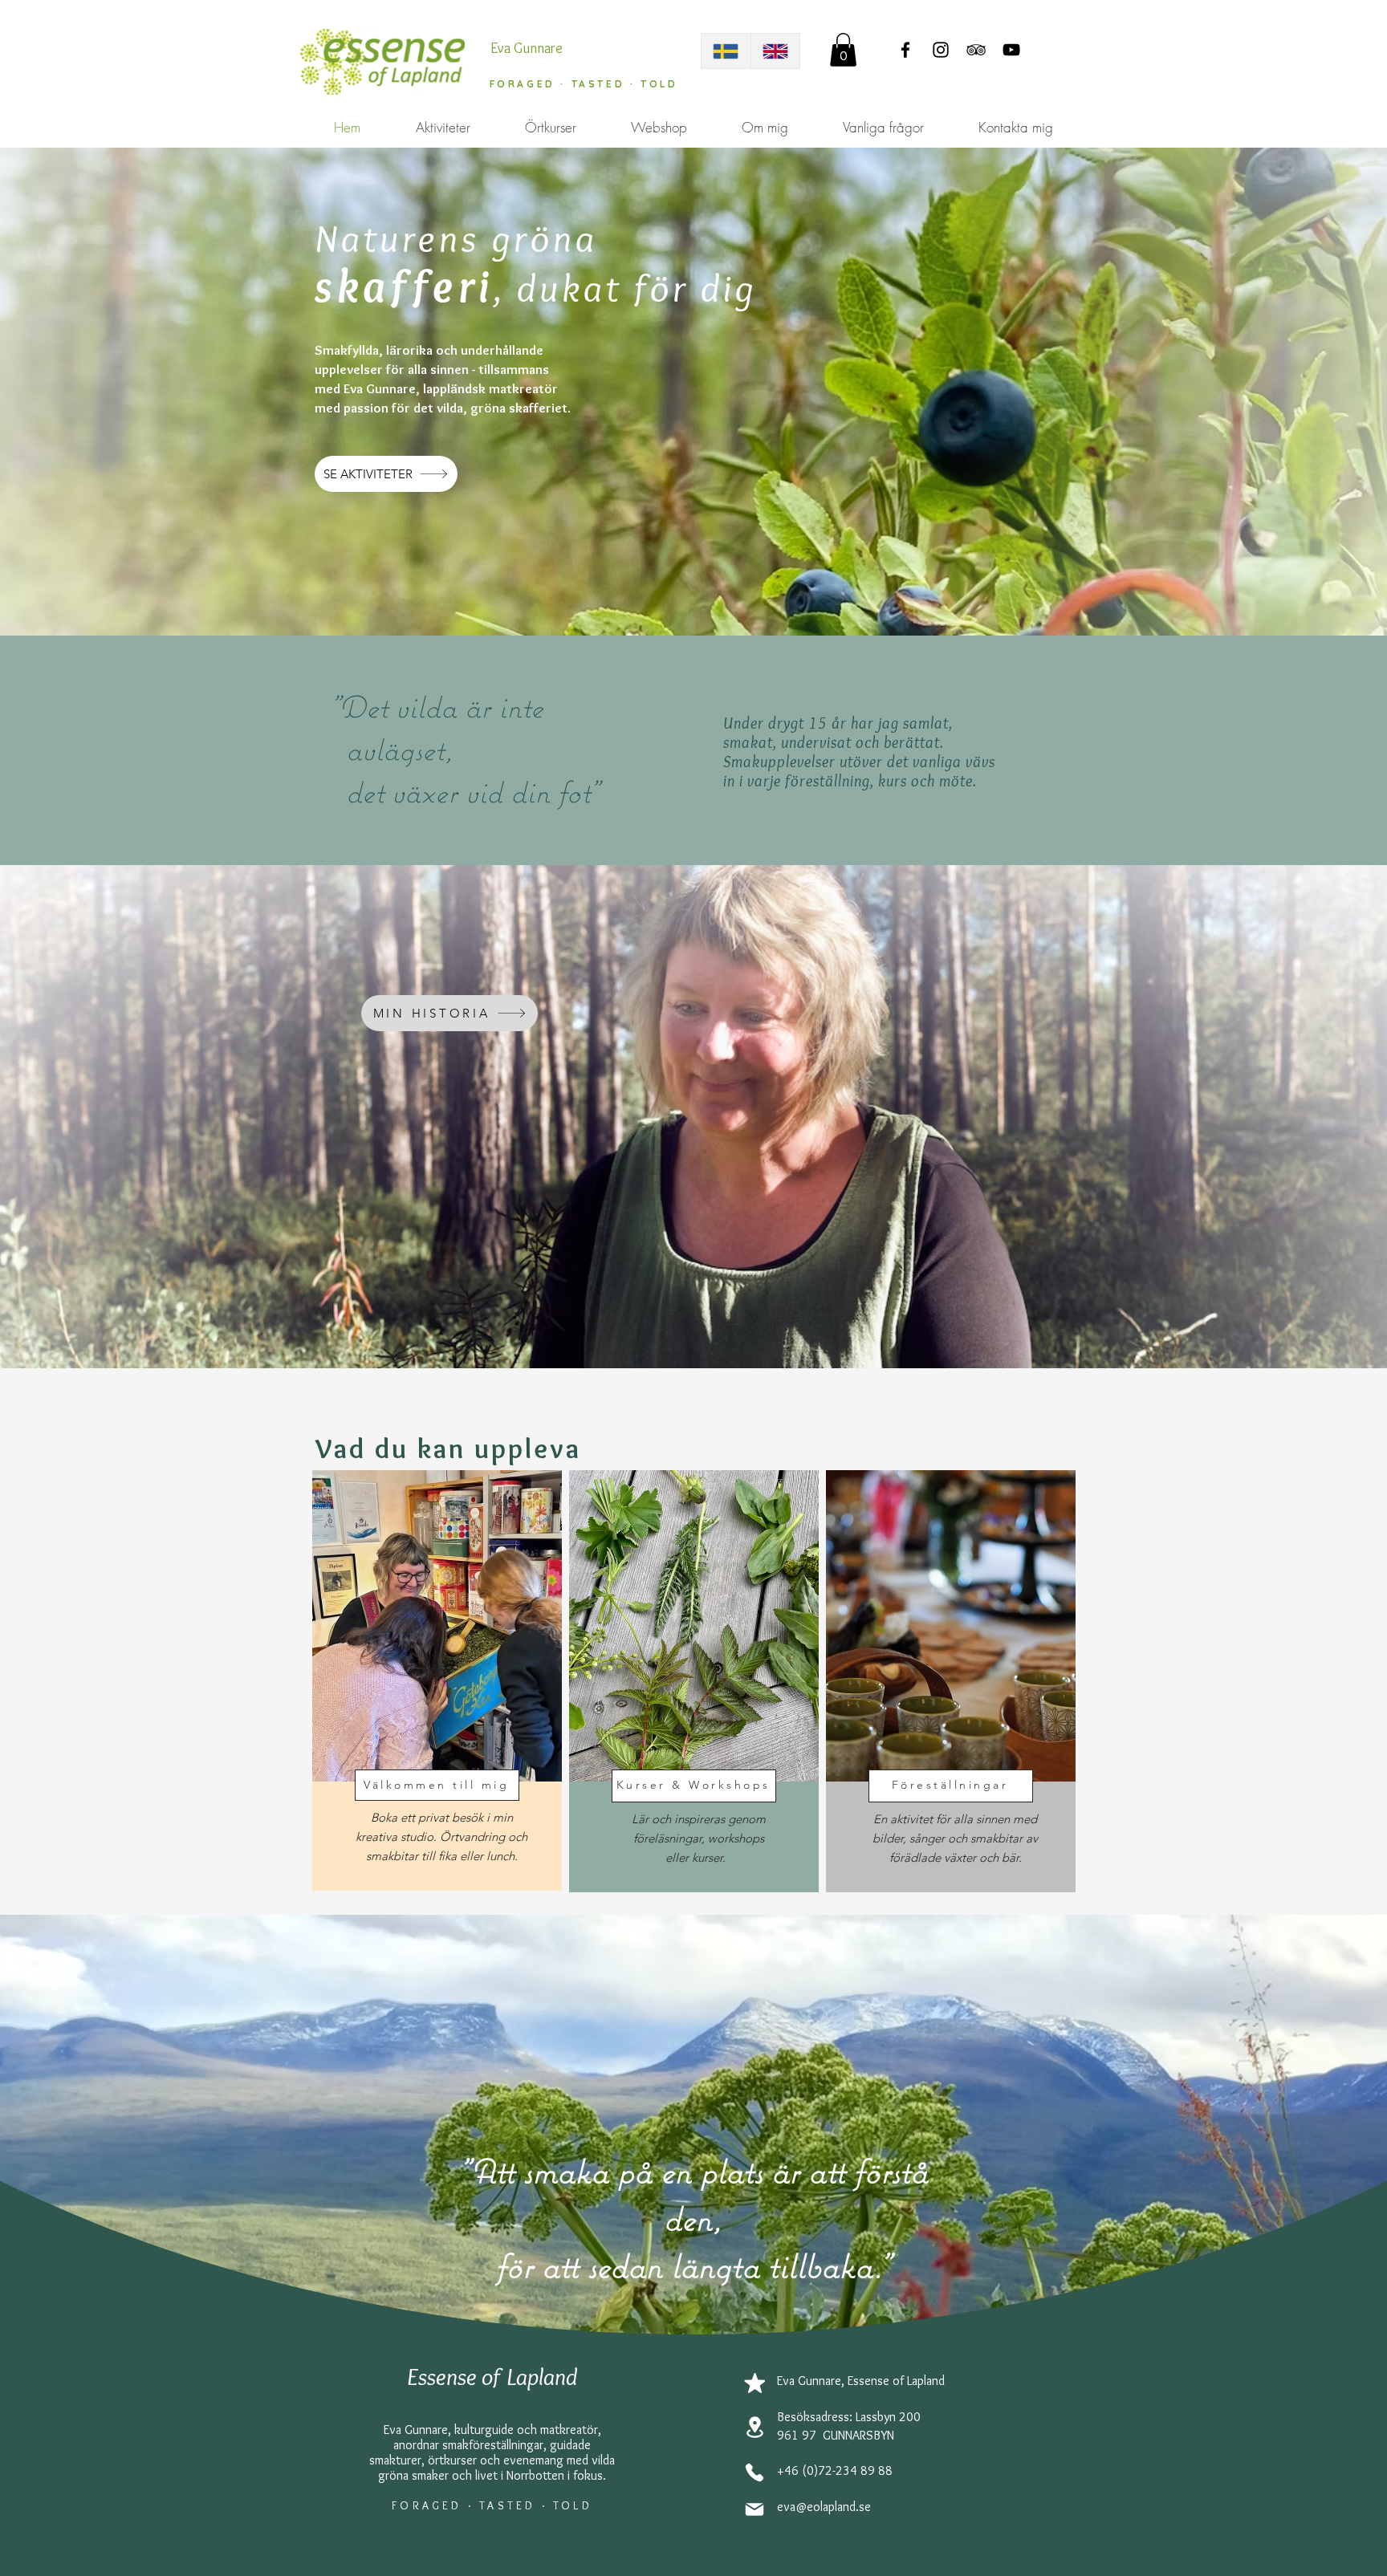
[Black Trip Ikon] (976, 50)
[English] (775, 51)
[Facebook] (905, 50)
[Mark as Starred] (755, 2383)
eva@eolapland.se (824, 2507)
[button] (843, 50)
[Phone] (755, 2472)
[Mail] (755, 2509)
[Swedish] (726, 51)
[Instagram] (941, 50)
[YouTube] (1011, 50)
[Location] (755, 2427)
